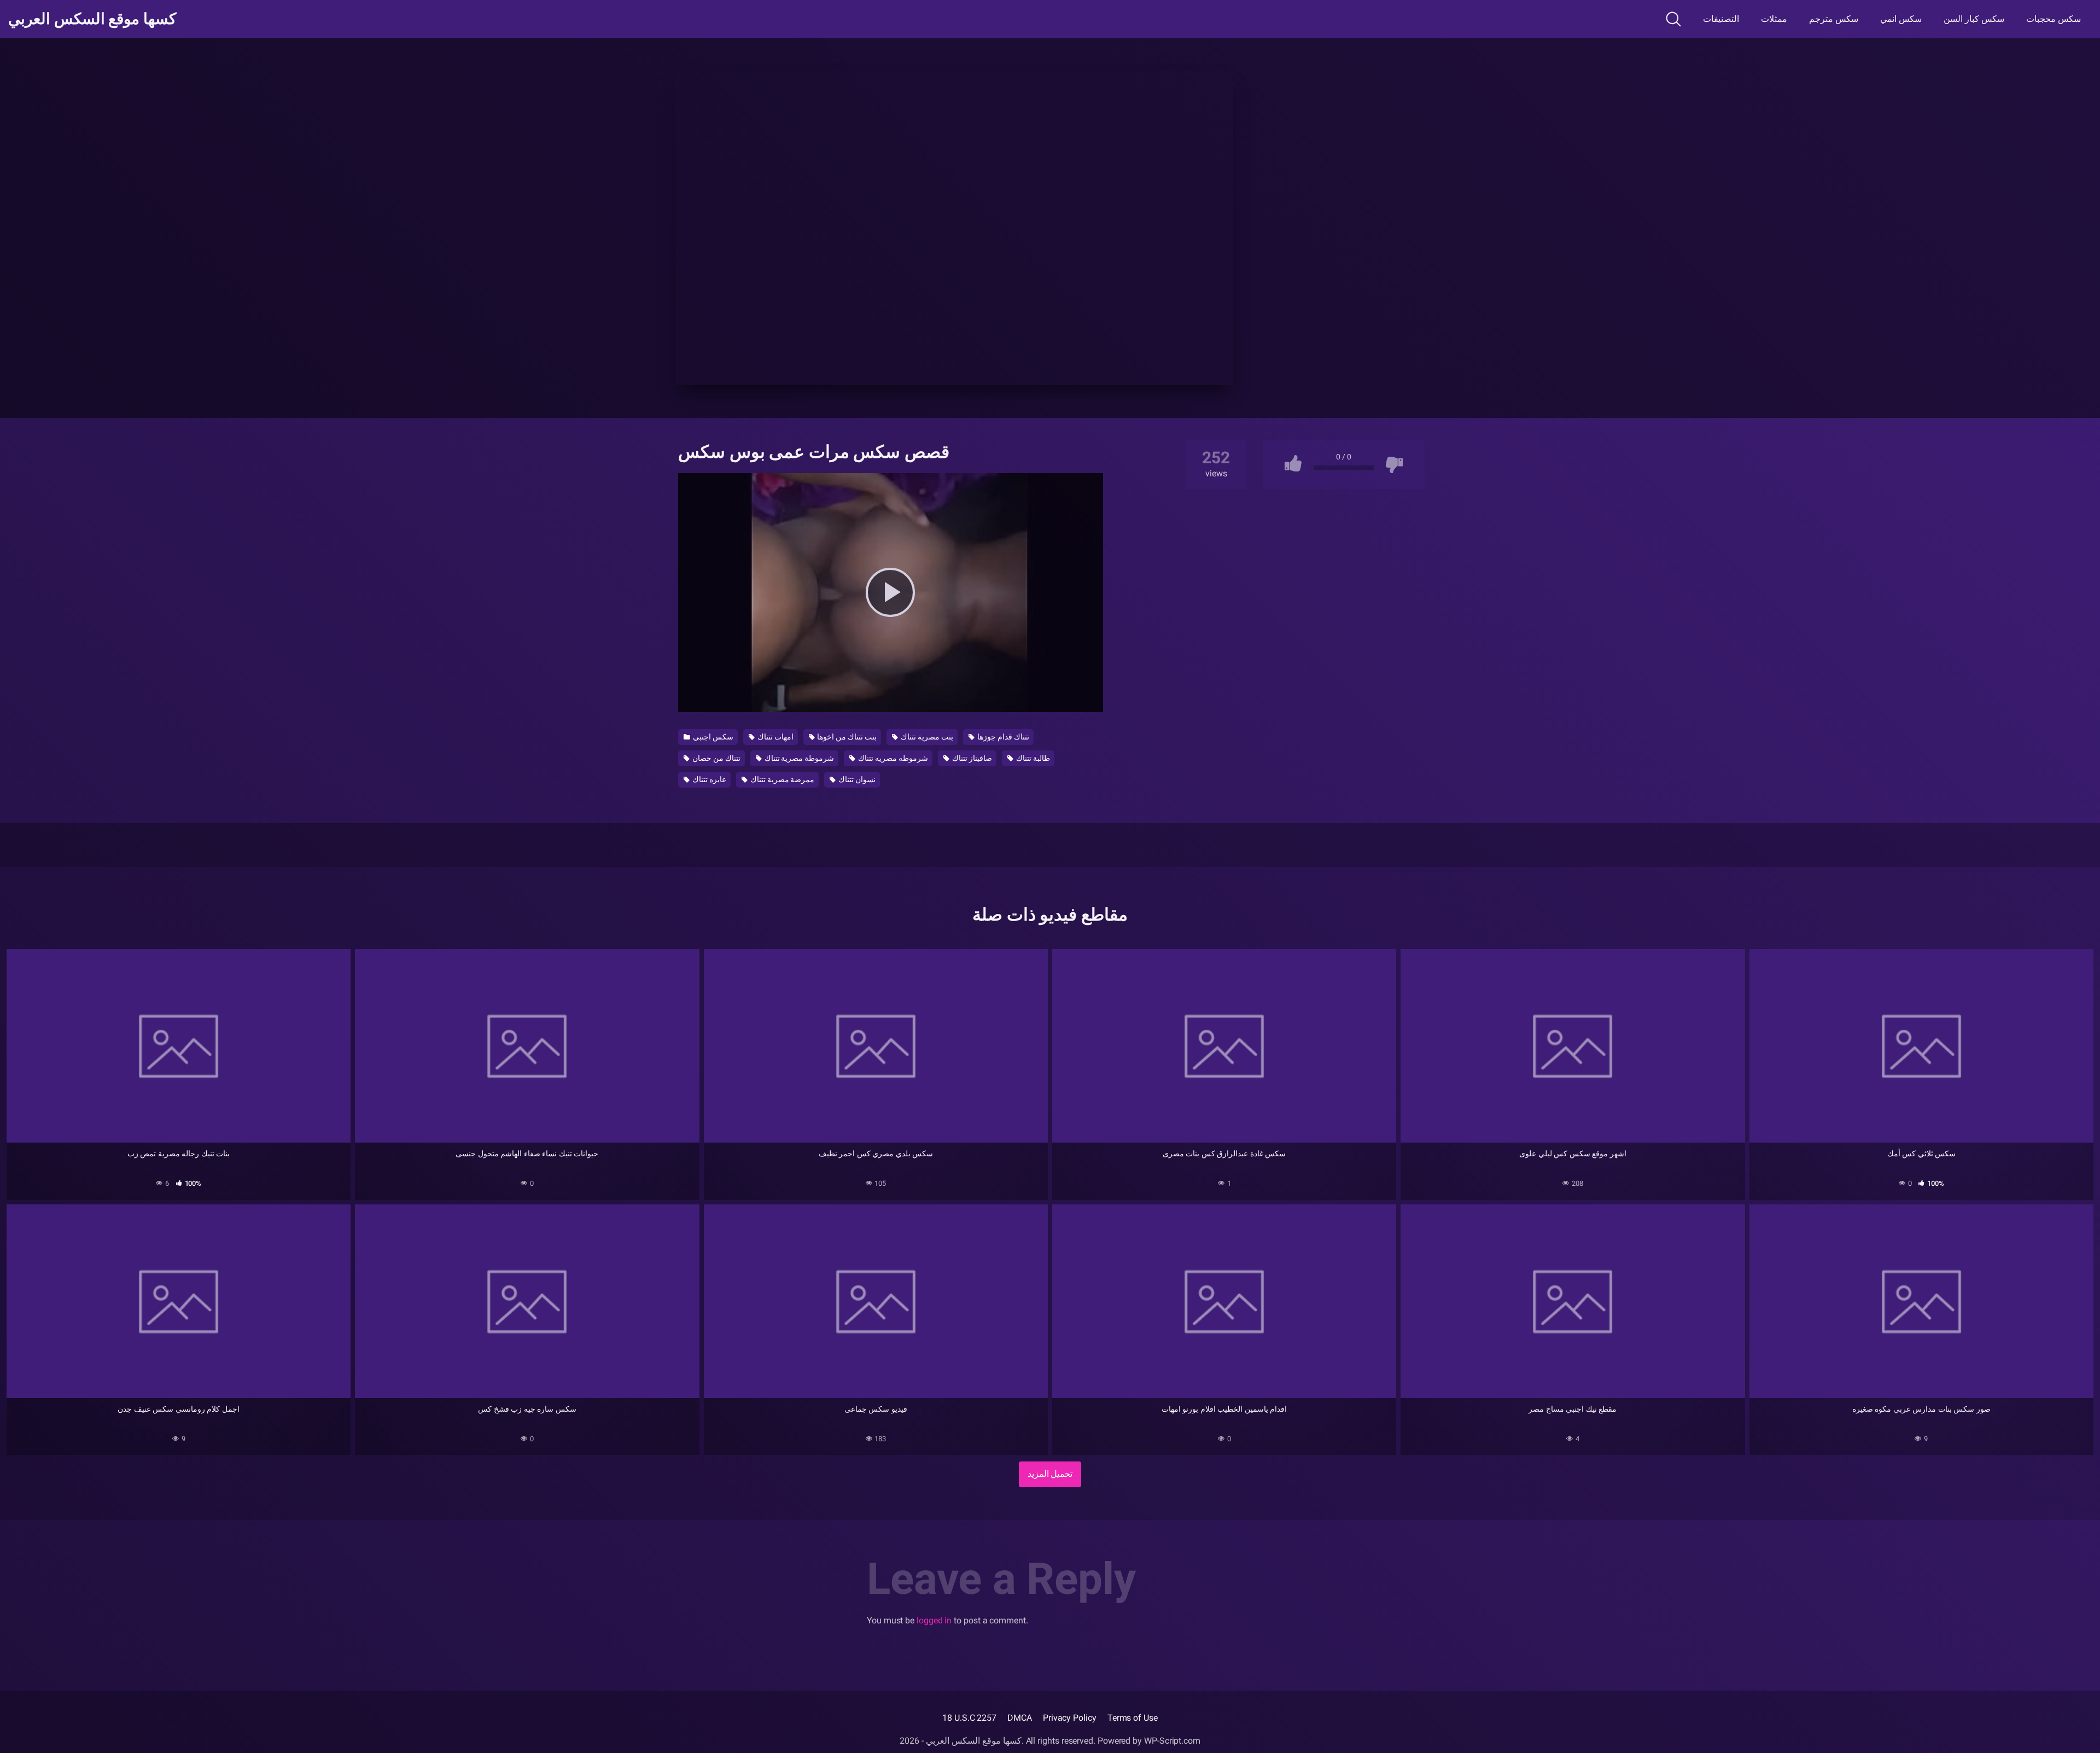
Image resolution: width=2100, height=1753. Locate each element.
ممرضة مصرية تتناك (782, 779)
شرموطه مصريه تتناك (892, 758)
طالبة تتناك (1032, 758)
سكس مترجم (1834, 19)
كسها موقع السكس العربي (92, 19)
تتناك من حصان (716, 758)
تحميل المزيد (1050, 1474)
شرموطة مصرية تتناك (799, 758)
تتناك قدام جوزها (1002, 737)
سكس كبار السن (1974, 19)
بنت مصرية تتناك (926, 737)
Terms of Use (1133, 1718)
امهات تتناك (775, 737)
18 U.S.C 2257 (969, 1718)
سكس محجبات (2054, 19)
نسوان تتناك (856, 779)
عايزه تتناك (708, 779)
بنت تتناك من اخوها (846, 737)
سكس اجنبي (712, 737)
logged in (934, 1620)
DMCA (1020, 1718)
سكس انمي (1901, 19)
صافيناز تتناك (971, 758)
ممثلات (1774, 19)
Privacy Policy (1070, 1718)
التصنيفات (1721, 19)
